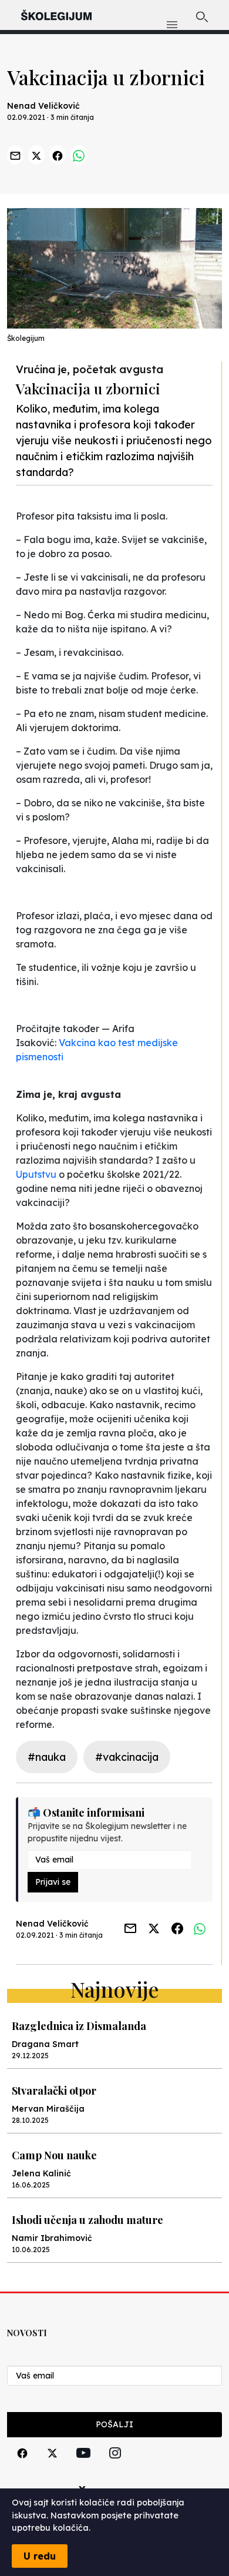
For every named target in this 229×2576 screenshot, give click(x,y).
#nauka (47, 1757)
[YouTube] (83, 2466)
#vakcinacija (127, 1757)
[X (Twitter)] (52, 2466)
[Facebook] (22, 2466)
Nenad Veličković (43, 106)
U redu (40, 2556)
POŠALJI (114, 2424)
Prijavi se (53, 1882)
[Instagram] (115, 2466)
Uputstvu (36, 1174)
